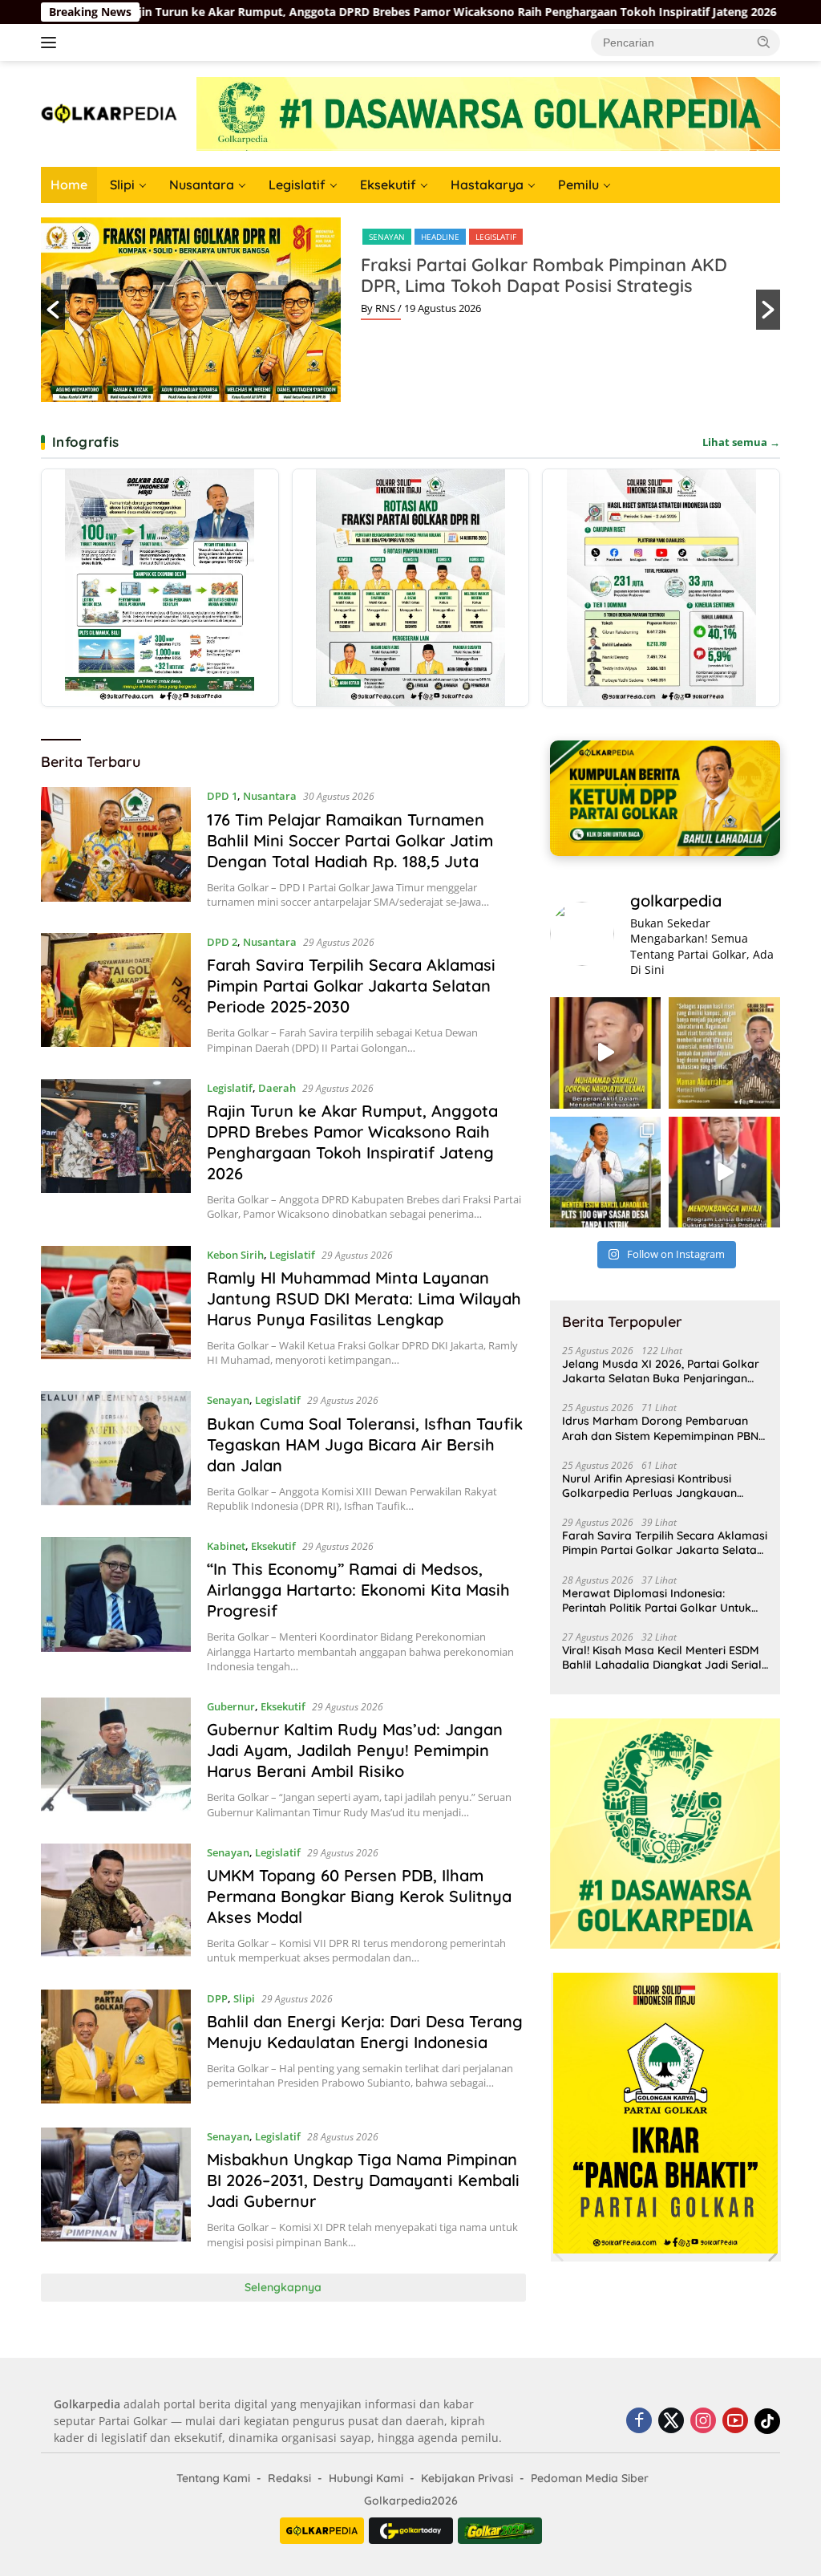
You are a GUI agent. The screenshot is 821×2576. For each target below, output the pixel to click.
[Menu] (52, 43)
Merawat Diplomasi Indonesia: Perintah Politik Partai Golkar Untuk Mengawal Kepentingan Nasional (657, 1600)
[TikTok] (767, 2421)
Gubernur (231, 1706)
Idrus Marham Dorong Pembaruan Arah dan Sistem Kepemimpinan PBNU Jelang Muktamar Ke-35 (664, 1428)
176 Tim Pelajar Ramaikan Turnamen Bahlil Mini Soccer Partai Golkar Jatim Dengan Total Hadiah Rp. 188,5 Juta (350, 840)
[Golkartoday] (411, 2531)
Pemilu (578, 185)
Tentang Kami (213, 2478)
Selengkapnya (283, 2287)
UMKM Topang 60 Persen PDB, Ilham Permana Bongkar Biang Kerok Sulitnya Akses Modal (359, 1896)
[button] (764, 42)
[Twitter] (671, 2422)
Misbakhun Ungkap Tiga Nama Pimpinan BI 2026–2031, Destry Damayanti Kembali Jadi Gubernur (363, 2180)
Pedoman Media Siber (590, 2478)
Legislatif (297, 185)
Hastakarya (487, 185)
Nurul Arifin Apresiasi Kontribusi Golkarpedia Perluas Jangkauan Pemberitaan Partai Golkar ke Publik (660, 1486)
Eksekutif (388, 185)
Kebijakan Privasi (467, 2478)
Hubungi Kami (366, 2478)
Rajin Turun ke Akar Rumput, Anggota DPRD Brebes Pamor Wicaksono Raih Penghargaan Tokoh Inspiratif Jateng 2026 (352, 1142)
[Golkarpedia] (109, 113)
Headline (440, 237)
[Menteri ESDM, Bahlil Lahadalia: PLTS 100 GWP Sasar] (606, 1172)
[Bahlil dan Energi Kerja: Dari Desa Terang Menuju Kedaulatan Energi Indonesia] (116, 2047)
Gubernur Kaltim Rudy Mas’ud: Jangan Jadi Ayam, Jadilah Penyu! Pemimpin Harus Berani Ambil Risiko (355, 1750)
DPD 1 (222, 796)
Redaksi (289, 2478)
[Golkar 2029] (500, 2531)
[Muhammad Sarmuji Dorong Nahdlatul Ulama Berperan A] (606, 1053)
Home (69, 185)
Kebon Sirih (235, 1255)
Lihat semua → (741, 442)
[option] (410, 310)
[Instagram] (703, 2422)
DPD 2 (222, 942)
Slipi (122, 185)
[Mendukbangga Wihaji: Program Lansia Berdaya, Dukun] (724, 1172)
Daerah (277, 1088)
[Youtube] (735, 2422)
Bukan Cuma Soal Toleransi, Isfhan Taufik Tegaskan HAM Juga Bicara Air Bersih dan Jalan (365, 1444)
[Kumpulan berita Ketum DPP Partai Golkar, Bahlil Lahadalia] (665, 798)
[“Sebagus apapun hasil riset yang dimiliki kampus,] (724, 1053)
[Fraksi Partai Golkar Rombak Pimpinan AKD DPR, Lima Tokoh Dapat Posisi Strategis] (411, 588)
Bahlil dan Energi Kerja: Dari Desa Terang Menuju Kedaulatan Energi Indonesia (365, 2032)
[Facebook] (639, 2422)
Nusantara (202, 185)
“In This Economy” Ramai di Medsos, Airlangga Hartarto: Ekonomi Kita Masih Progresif (358, 1590)
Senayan (387, 237)
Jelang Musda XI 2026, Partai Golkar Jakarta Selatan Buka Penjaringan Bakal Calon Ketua (661, 1371)
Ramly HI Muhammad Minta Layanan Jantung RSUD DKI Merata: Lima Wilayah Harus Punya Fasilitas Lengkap (364, 1298)
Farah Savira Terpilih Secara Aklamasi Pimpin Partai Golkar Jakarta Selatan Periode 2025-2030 (351, 986)
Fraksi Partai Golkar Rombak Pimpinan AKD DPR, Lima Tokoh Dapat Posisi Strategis (544, 275)
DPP (217, 1998)
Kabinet (226, 1546)
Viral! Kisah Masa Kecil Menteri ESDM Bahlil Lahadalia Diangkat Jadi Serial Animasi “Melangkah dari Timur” (662, 1657)
